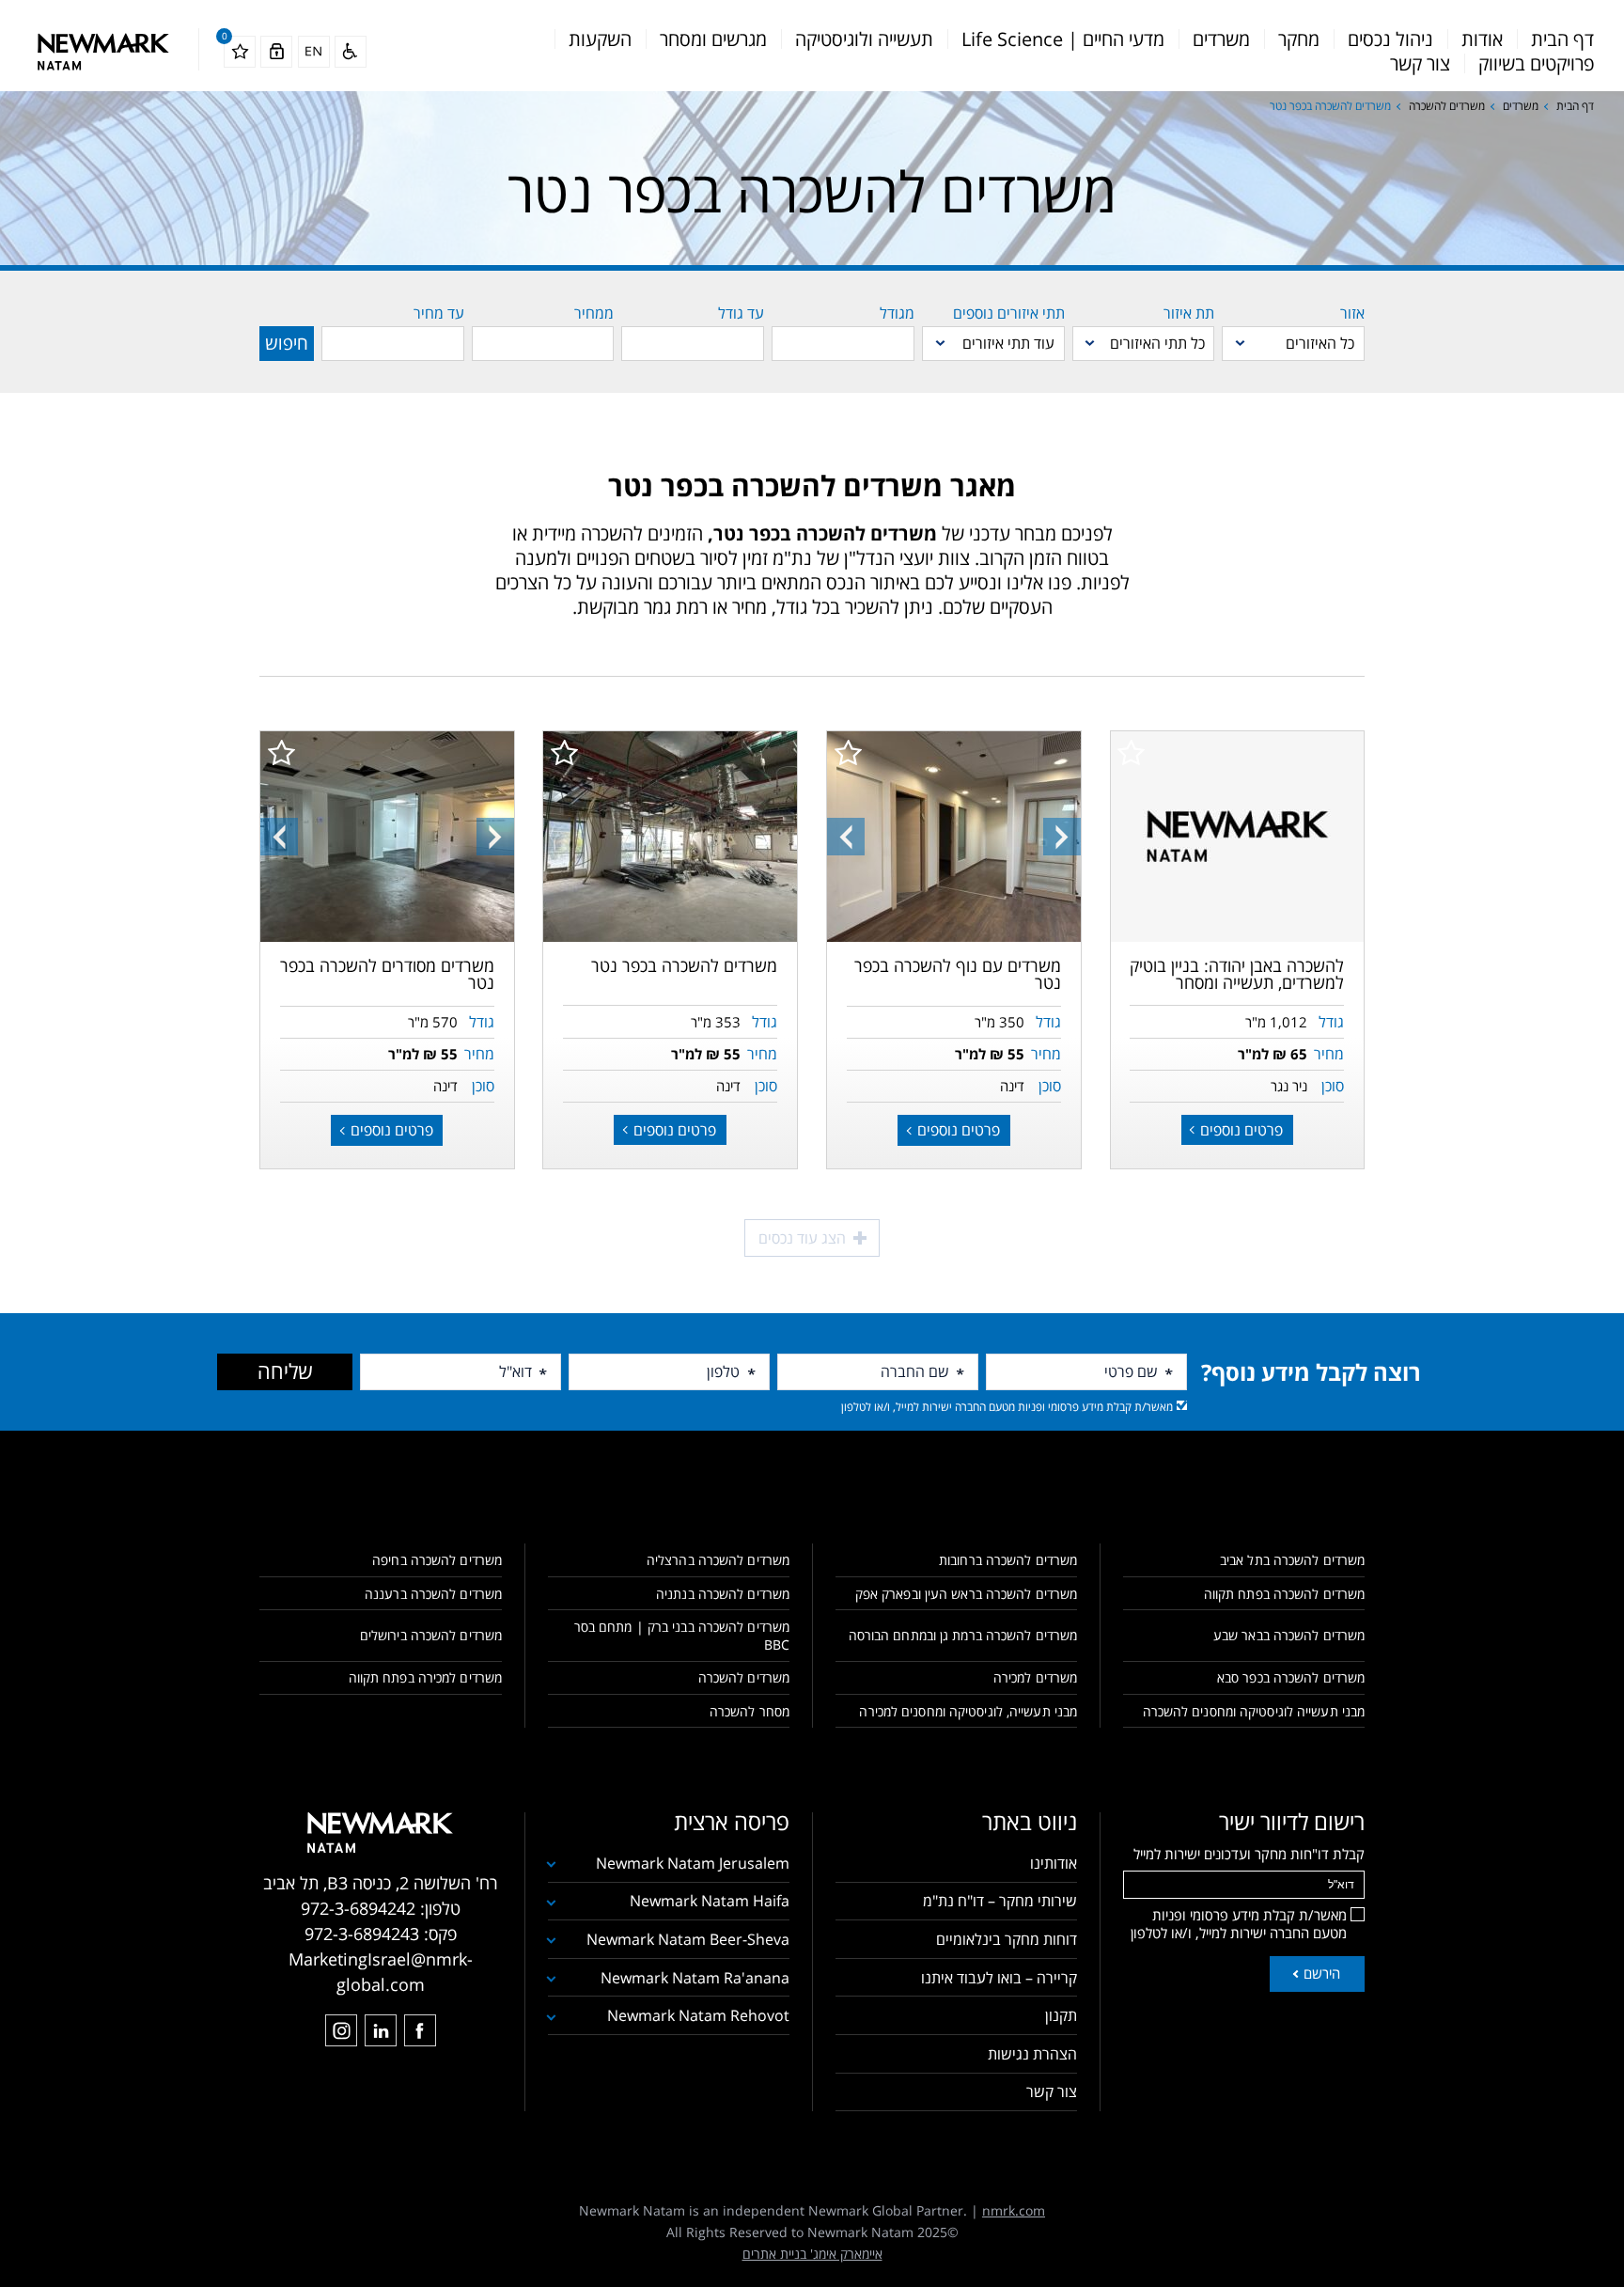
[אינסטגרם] (341, 2030)
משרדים (1221, 39)
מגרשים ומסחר (713, 39)
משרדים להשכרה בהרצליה (718, 1560)
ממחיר (594, 313)
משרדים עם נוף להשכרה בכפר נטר (958, 974)
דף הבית (1562, 39)
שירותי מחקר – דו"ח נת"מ (1000, 1901)
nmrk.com (1014, 2210)
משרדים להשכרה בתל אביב (1292, 1560)
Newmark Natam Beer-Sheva (688, 1939)
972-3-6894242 (358, 1908)
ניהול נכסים (1390, 39)
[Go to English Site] (314, 52)
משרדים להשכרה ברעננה (433, 1594)
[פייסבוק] (420, 2030)
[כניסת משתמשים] (276, 52)
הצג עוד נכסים (804, 1238)
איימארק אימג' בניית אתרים (812, 2254)
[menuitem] (1562, 39)
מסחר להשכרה (750, 1711)
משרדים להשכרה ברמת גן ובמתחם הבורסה (963, 1635)
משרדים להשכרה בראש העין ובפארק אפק (966, 1594)
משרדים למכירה (1035, 1677)
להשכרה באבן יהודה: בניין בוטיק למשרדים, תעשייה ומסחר (1237, 974)
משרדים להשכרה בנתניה (723, 1594)
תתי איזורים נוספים (1009, 313)
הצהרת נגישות (1032, 2054)
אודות (1482, 39)
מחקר (1299, 39)
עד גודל (741, 313)
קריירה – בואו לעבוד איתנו (999, 1978)
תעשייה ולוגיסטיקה (864, 39)
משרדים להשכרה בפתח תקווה (1284, 1594)
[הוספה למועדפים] (1131, 752)
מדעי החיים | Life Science (1063, 39)
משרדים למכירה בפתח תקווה (425, 1677)
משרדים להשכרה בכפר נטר (684, 965)
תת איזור (1189, 313)
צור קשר (1420, 63)
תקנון (1061, 2015)
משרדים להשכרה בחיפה (437, 1560)
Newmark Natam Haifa (710, 1901)
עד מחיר (439, 313)
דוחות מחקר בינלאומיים (1007, 1939)
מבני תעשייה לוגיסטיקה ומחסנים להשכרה (1254, 1711)
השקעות (600, 39)
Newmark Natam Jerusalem (693, 1863)
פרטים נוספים (1240, 1130)
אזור (1352, 313)
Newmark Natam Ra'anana (695, 1978)
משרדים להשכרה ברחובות (1008, 1560)
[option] (954, 837)
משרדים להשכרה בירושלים (431, 1635)
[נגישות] (351, 52)
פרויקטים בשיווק (1536, 63)
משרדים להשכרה (1447, 106)
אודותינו (1054, 1863)
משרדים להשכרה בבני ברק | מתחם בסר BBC (682, 1636)
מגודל (897, 313)
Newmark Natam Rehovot (698, 2015)
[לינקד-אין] (381, 2030)
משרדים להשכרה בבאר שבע (1289, 1635)
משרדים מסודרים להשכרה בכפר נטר (387, 974)
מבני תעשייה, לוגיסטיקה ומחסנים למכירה (968, 1711)
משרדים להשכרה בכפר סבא (1291, 1677)
